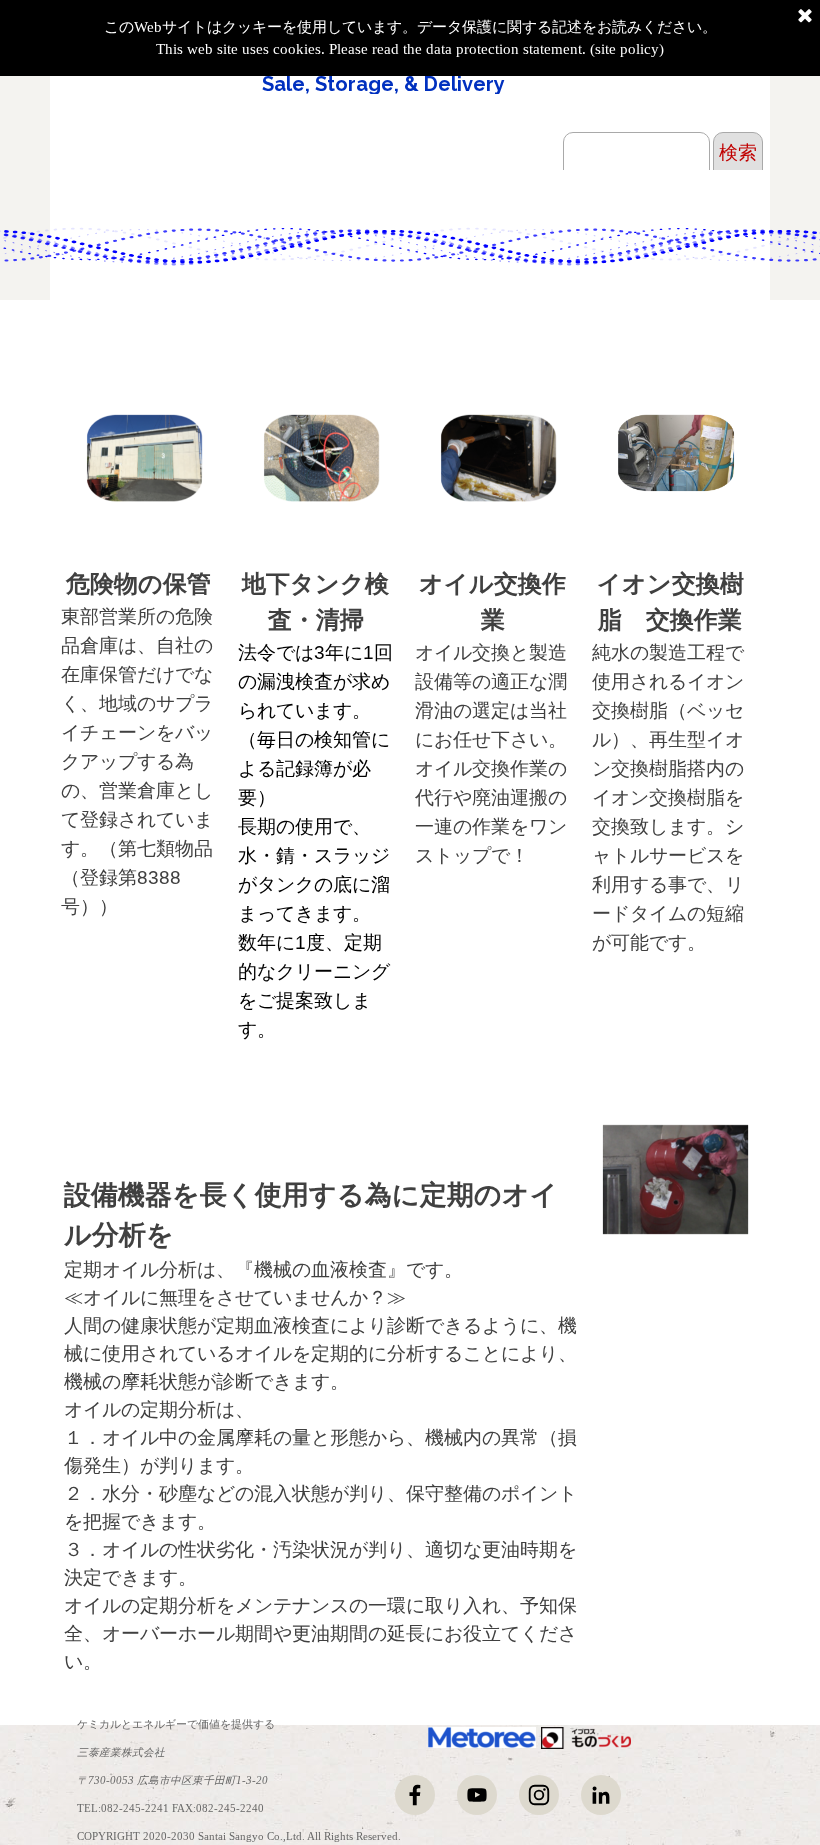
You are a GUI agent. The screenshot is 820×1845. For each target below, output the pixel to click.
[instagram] (539, 1795)
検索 (738, 152)
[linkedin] (601, 1795)
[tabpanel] (139, 743)
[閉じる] (805, 17)
